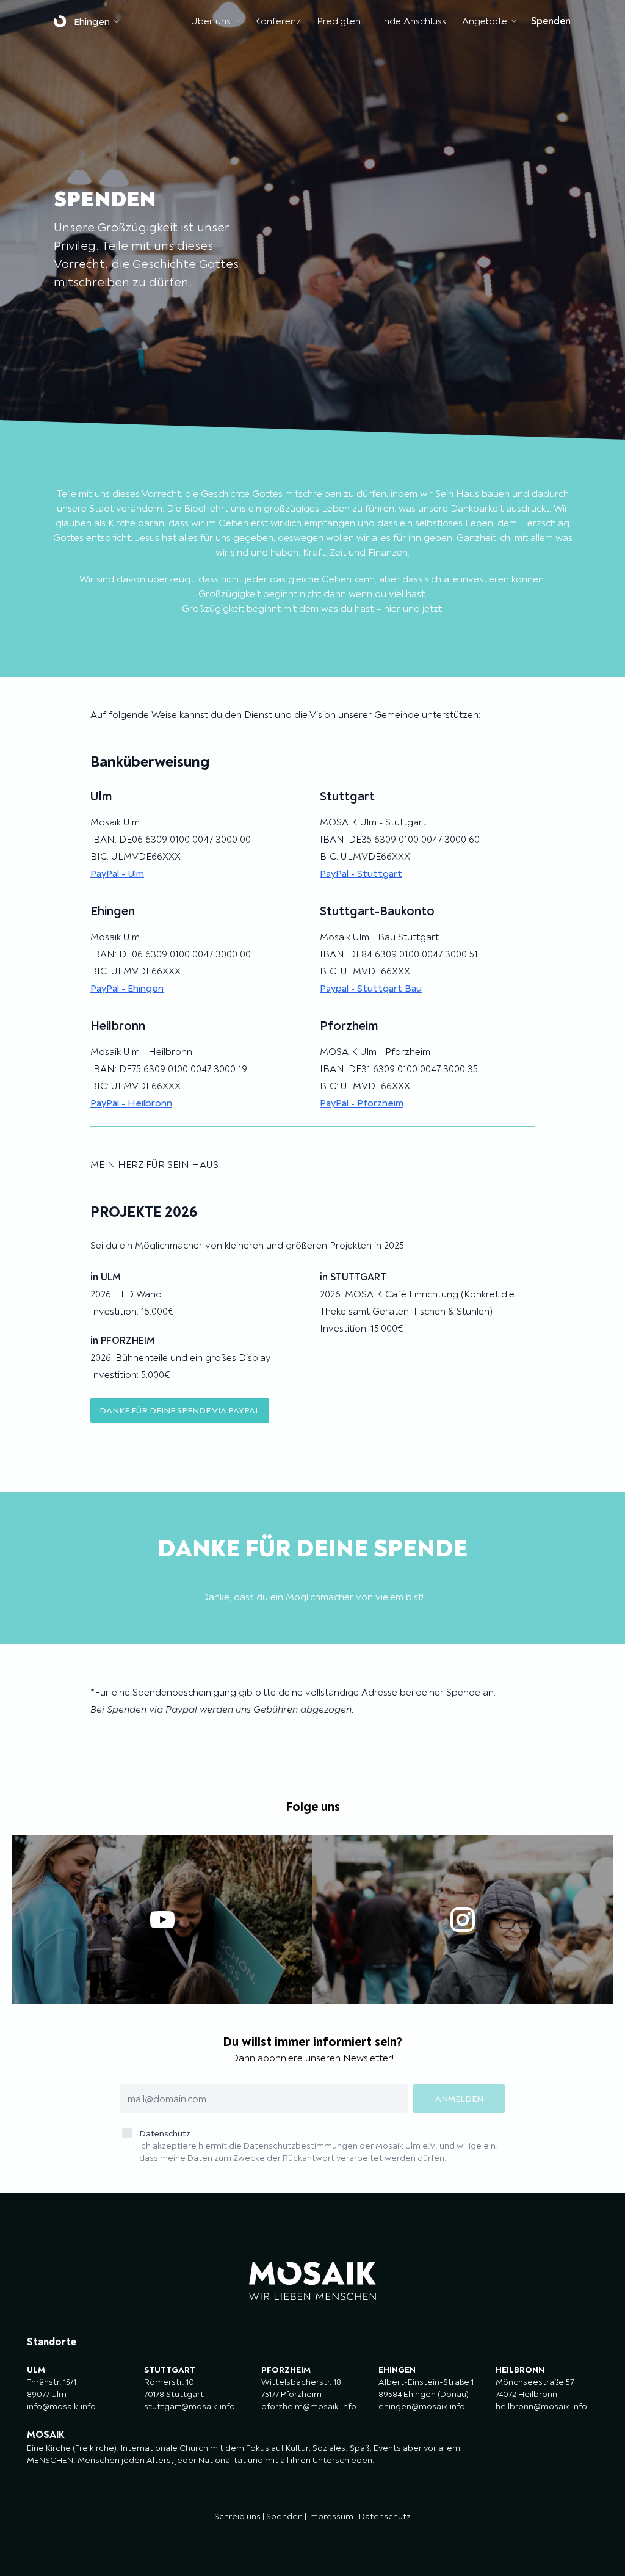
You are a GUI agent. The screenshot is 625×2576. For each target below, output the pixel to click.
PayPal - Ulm (117, 873)
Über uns (211, 21)
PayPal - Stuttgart (361, 873)
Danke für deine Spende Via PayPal (180, 1410)
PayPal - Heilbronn (131, 1103)
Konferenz (278, 21)
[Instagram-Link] (463, 1919)
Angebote (485, 21)
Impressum (331, 2516)
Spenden (551, 21)
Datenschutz (319, 2146)
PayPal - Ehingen (127, 988)
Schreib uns (237, 2516)
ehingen (92, 21)
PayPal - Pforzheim (362, 1103)
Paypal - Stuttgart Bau (371, 988)
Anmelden (459, 2099)
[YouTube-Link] (162, 1919)
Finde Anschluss (411, 21)
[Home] (63, 21)
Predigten (339, 21)
